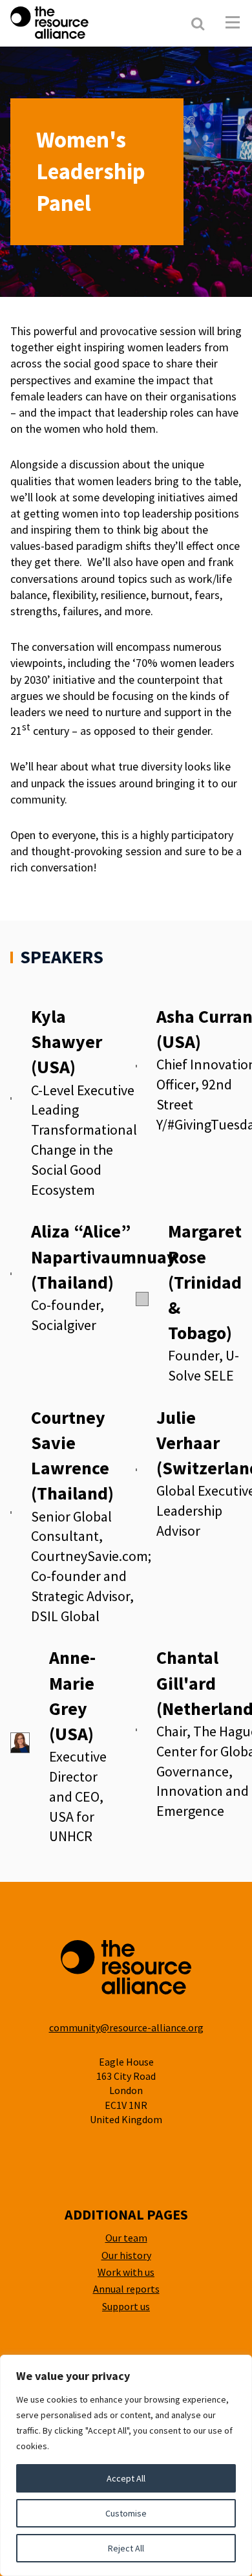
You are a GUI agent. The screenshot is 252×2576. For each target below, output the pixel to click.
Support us (126, 2306)
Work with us (126, 2272)
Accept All (126, 2478)
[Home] (83, 23)
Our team (126, 2238)
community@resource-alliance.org (126, 2027)
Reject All (126, 2548)
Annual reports (126, 2289)
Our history (126, 2255)
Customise (126, 2513)
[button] (233, 23)
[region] (126, 2465)
